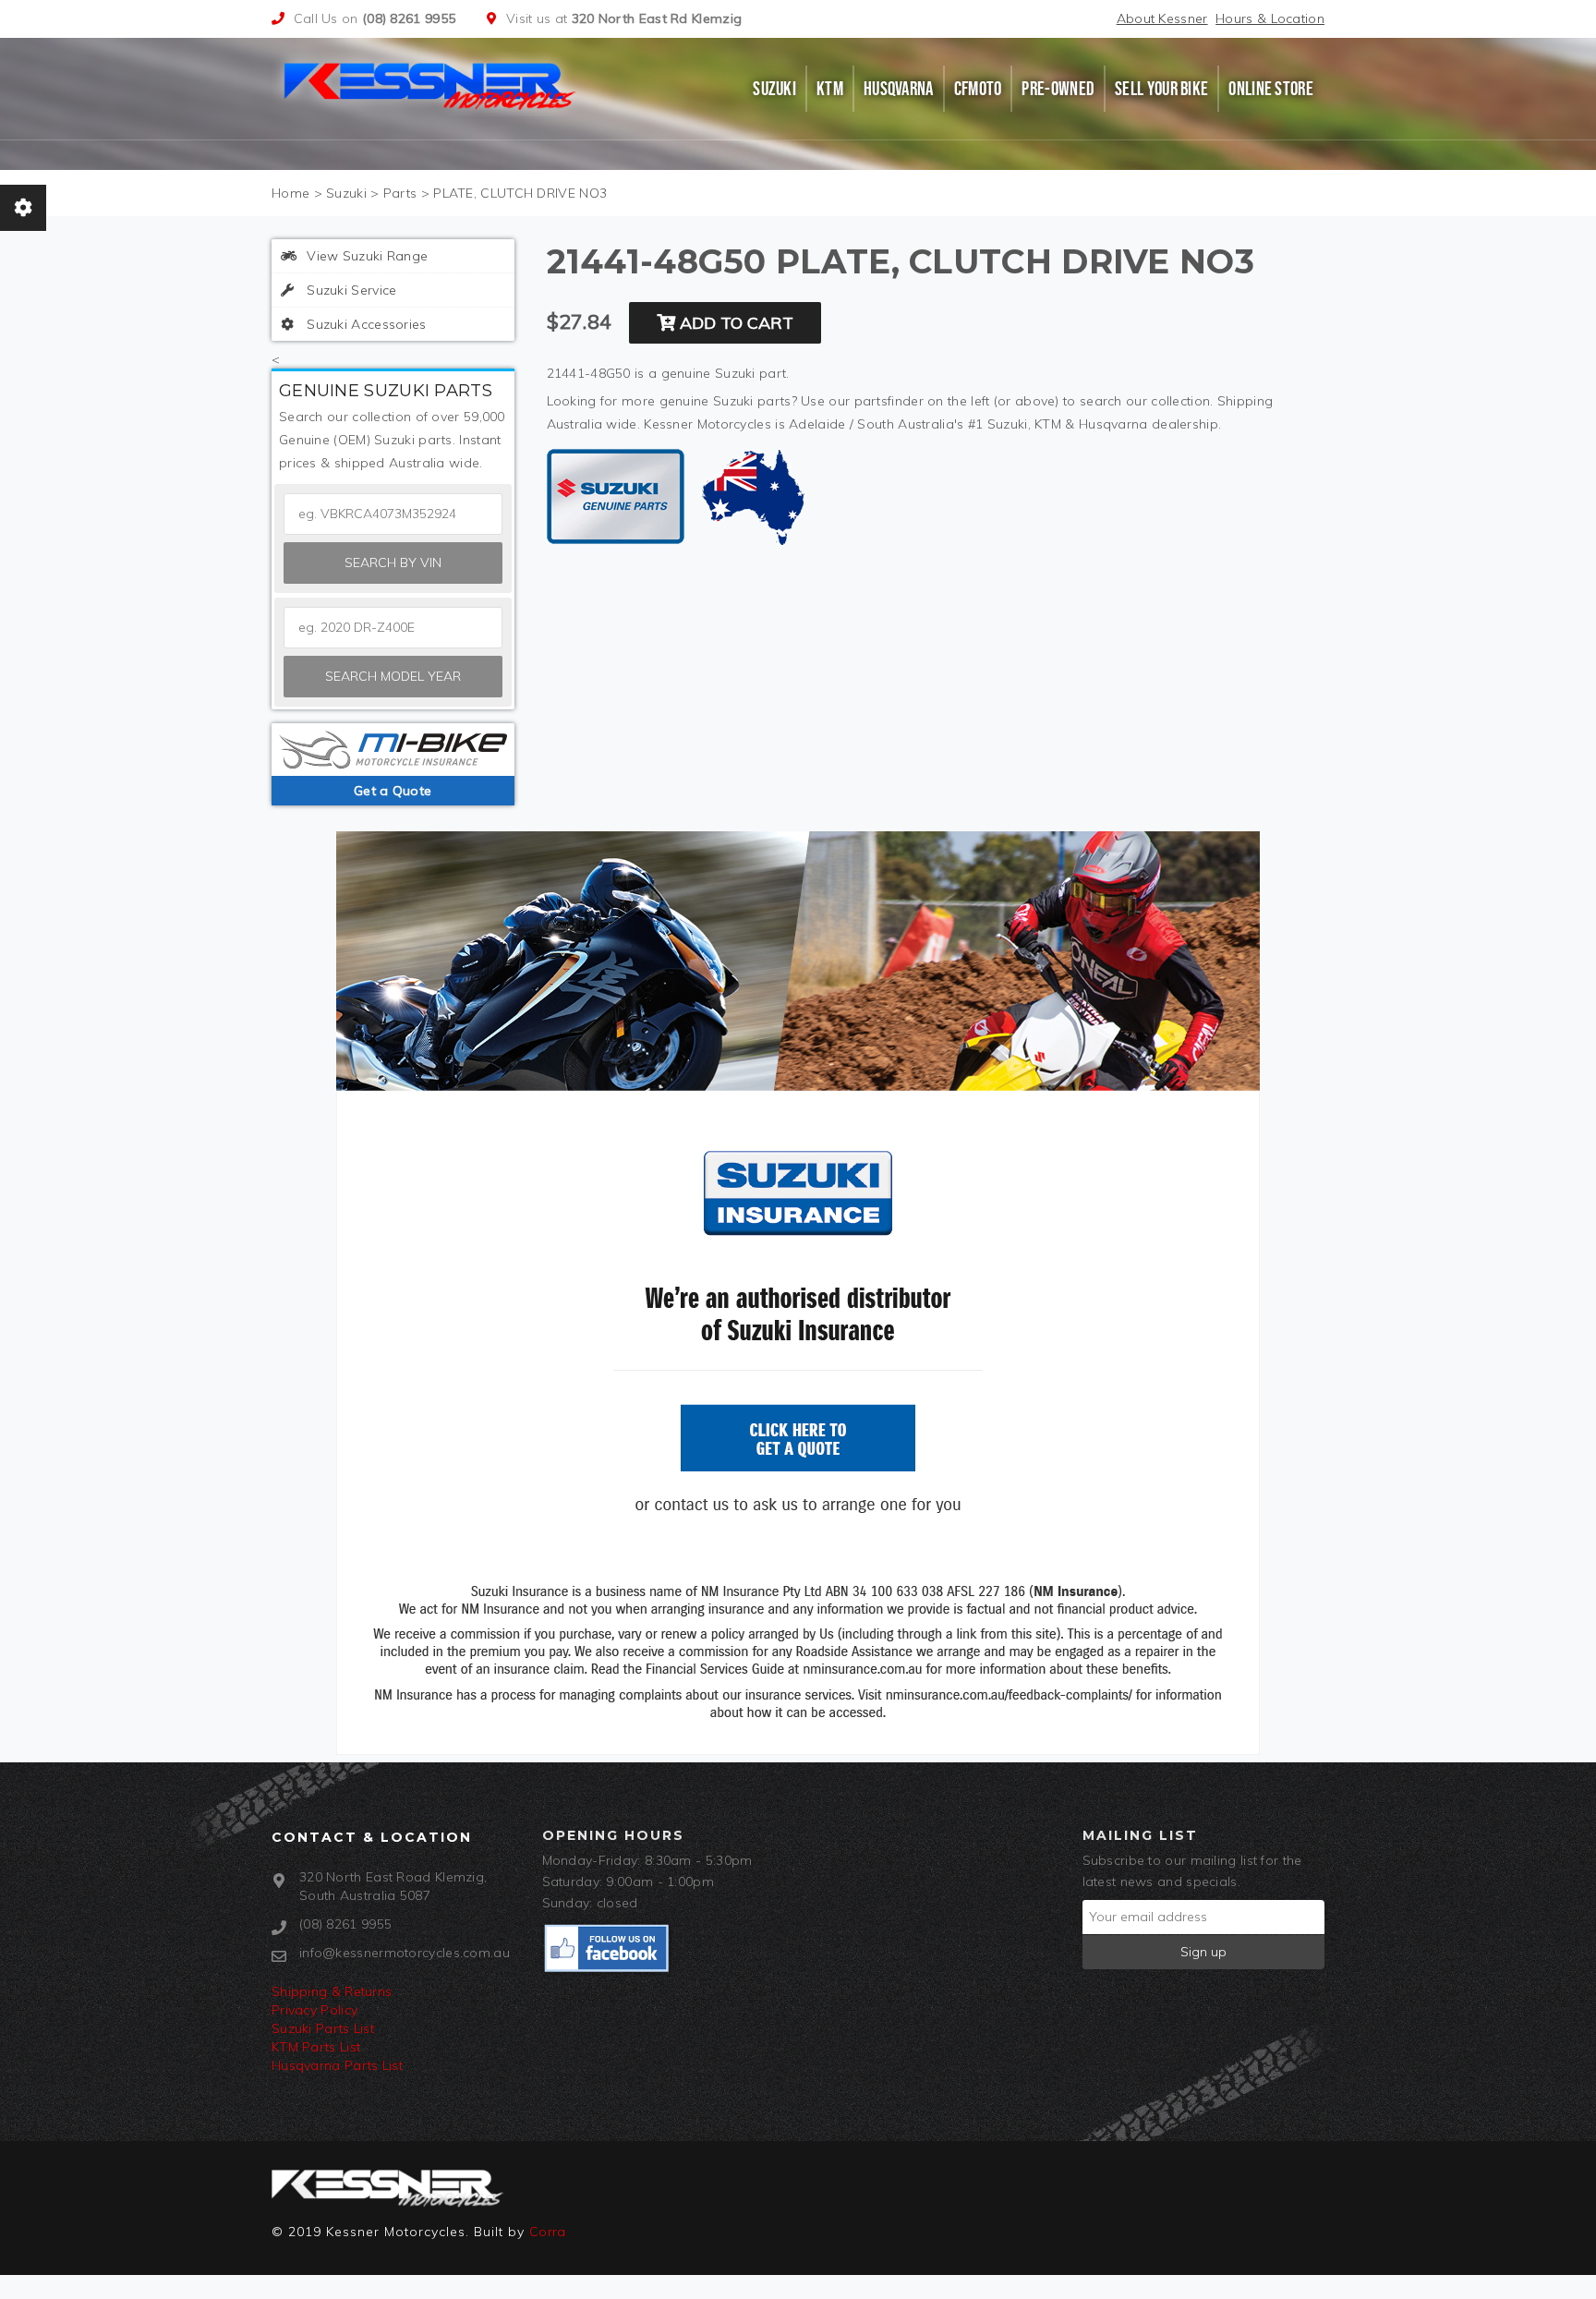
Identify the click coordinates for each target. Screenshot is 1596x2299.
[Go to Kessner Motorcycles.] (290, 193)
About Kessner (1162, 18)
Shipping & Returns (332, 1991)
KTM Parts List (316, 2047)
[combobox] (393, 628)
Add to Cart (734, 323)
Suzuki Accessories (365, 324)
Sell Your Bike (1161, 89)
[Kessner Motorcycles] (431, 84)
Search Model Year (393, 676)
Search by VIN (393, 563)
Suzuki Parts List (323, 2028)
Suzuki (774, 89)
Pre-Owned (1058, 89)
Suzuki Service (350, 290)
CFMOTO (978, 89)
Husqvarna (899, 89)
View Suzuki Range (365, 256)
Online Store (1271, 89)
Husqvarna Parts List (337, 2065)
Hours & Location (1270, 18)
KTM (830, 89)
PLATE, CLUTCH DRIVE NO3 (520, 193)
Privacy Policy (314, 2010)
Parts (400, 193)
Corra (548, 2232)
